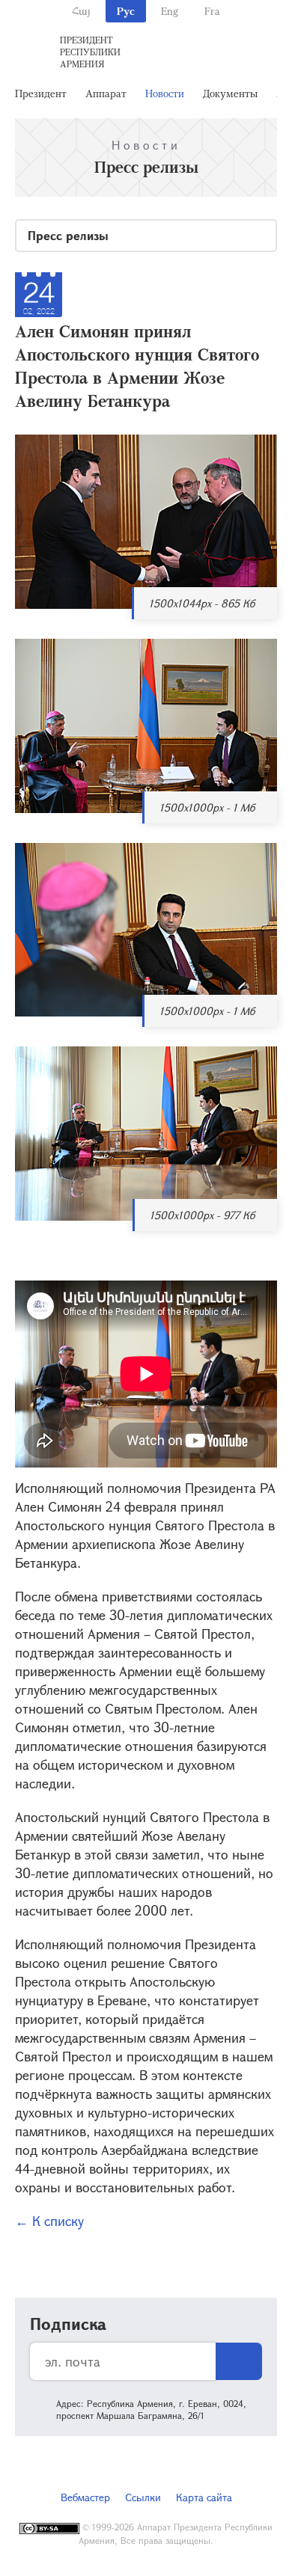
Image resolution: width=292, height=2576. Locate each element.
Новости (165, 93)
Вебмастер (85, 2497)
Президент (41, 93)
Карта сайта (204, 2497)
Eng (170, 11)
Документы (230, 93)
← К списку (49, 2221)
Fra (212, 11)
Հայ (81, 11)
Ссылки (143, 2497)
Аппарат (106, 93)
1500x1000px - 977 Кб (202, 1215)
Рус (126, 11)
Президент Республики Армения (90, 52)
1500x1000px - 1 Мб (207, 807)
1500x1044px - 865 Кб (202, 603)
